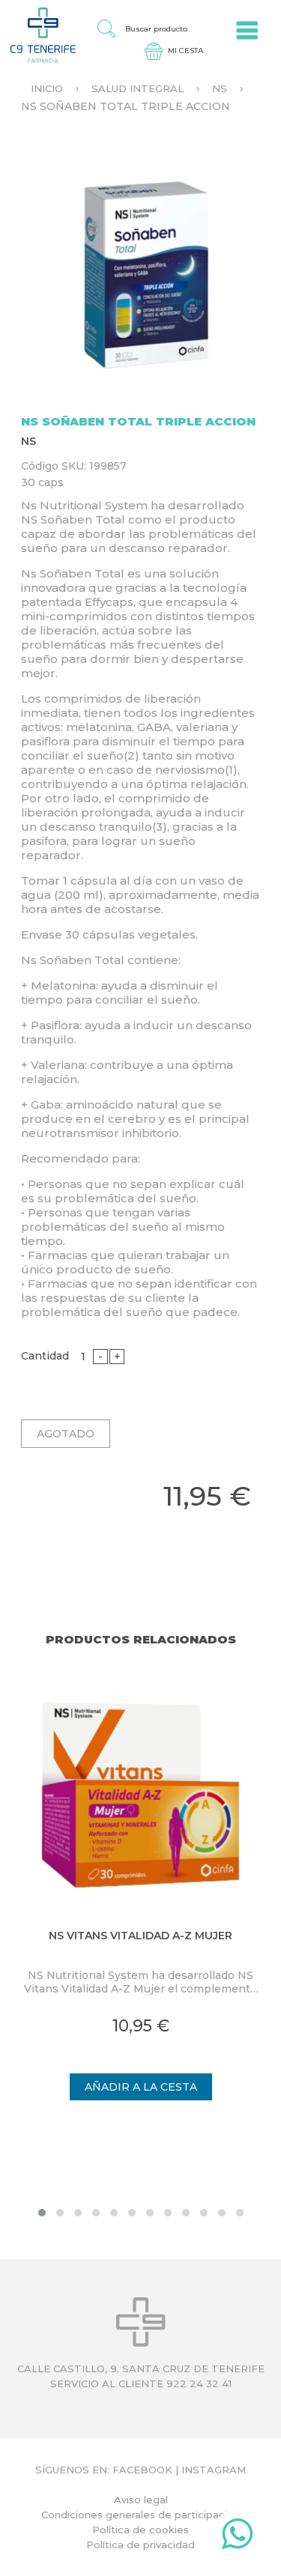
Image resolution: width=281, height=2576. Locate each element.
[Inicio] (38, 34)
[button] (42, 2213)
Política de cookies (140, 2530)
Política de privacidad (140, 2545)
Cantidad (45, 1356)
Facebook (142, 2470)
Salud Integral (138, 88)
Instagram (214, 2470)
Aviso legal (141, 2500)
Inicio (47, 88)
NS (220, 88)
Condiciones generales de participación (140, 2515)
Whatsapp (237, 2537)
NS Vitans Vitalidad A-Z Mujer (140, 1936)
